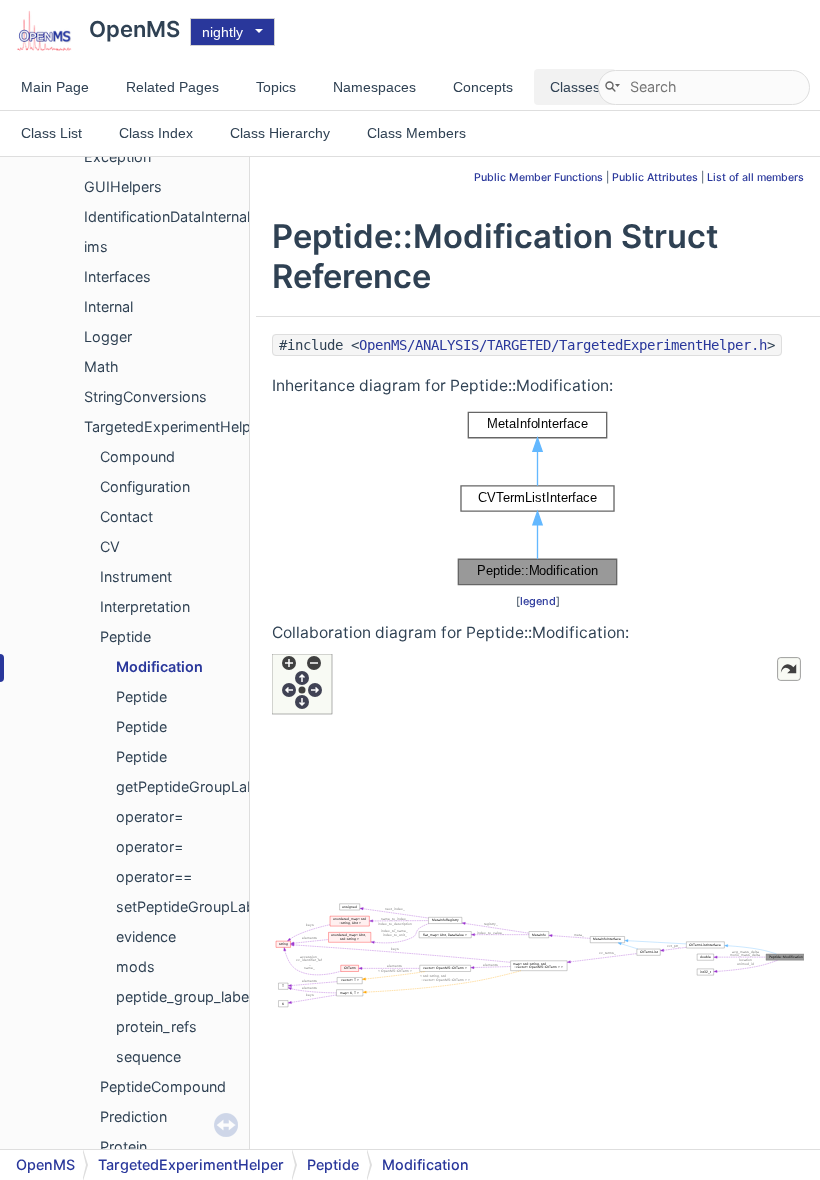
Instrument (136, 576)
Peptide (125, 636)
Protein (123, 1146)
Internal (108, 306)
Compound (137, 456)
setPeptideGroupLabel (191, 906)
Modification (159, 666)
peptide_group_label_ (187, 996)
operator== (154, 876)
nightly (222, 32)
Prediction (133, 1116)
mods (135, 966)
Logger (108, 336)
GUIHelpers (123, 186)
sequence (148, 1056)
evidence (146, 936)
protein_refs (156, 1026)
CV (110, 546)
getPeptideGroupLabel (191, 786)
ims (96, 246)
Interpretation (145, 606)
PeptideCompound (163, 1086)
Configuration (145, 486)
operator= (149, 816)
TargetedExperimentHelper (174, 426)
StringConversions (145, 396)
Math (101, 366)
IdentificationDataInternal (167, 216)
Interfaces (117, 276)
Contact (126, 516)
